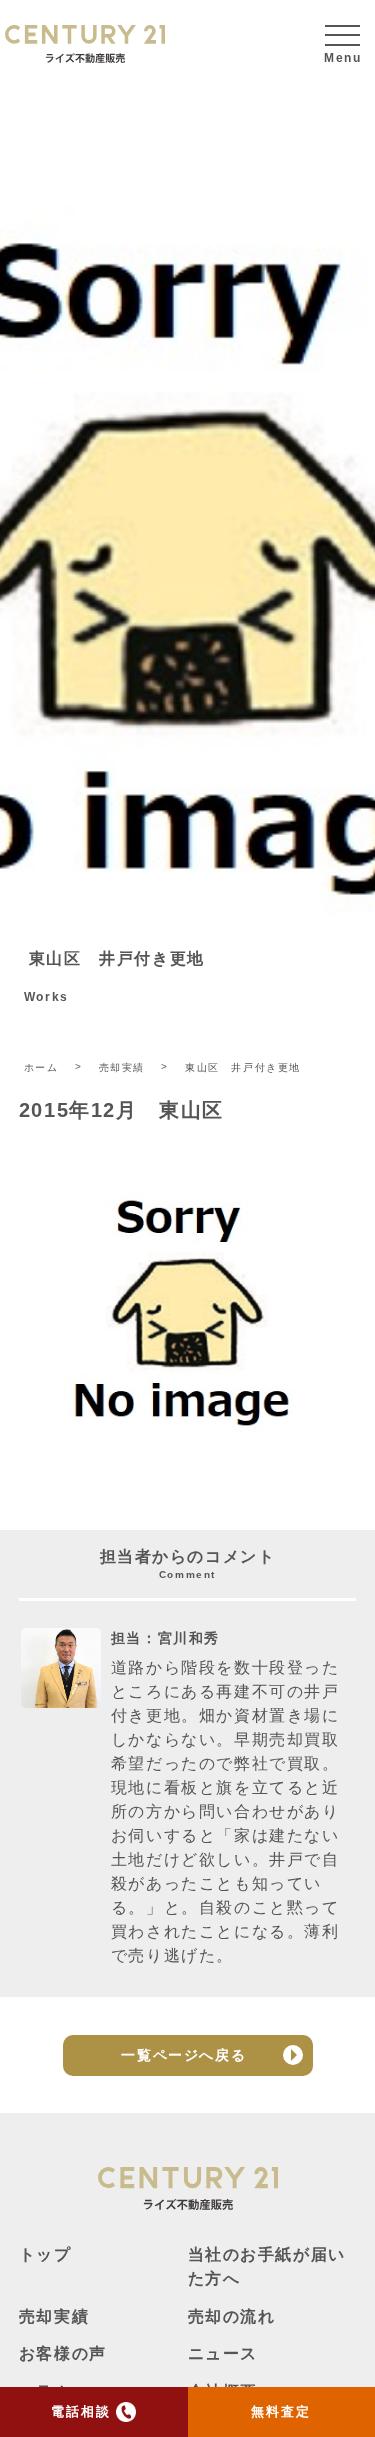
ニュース (223, 2353)
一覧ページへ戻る (183, 2055)
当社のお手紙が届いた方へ (267, 2266)
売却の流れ (232, 2316)
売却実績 (54, 2316)
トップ (45, 2254)
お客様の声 (63, 2353)
